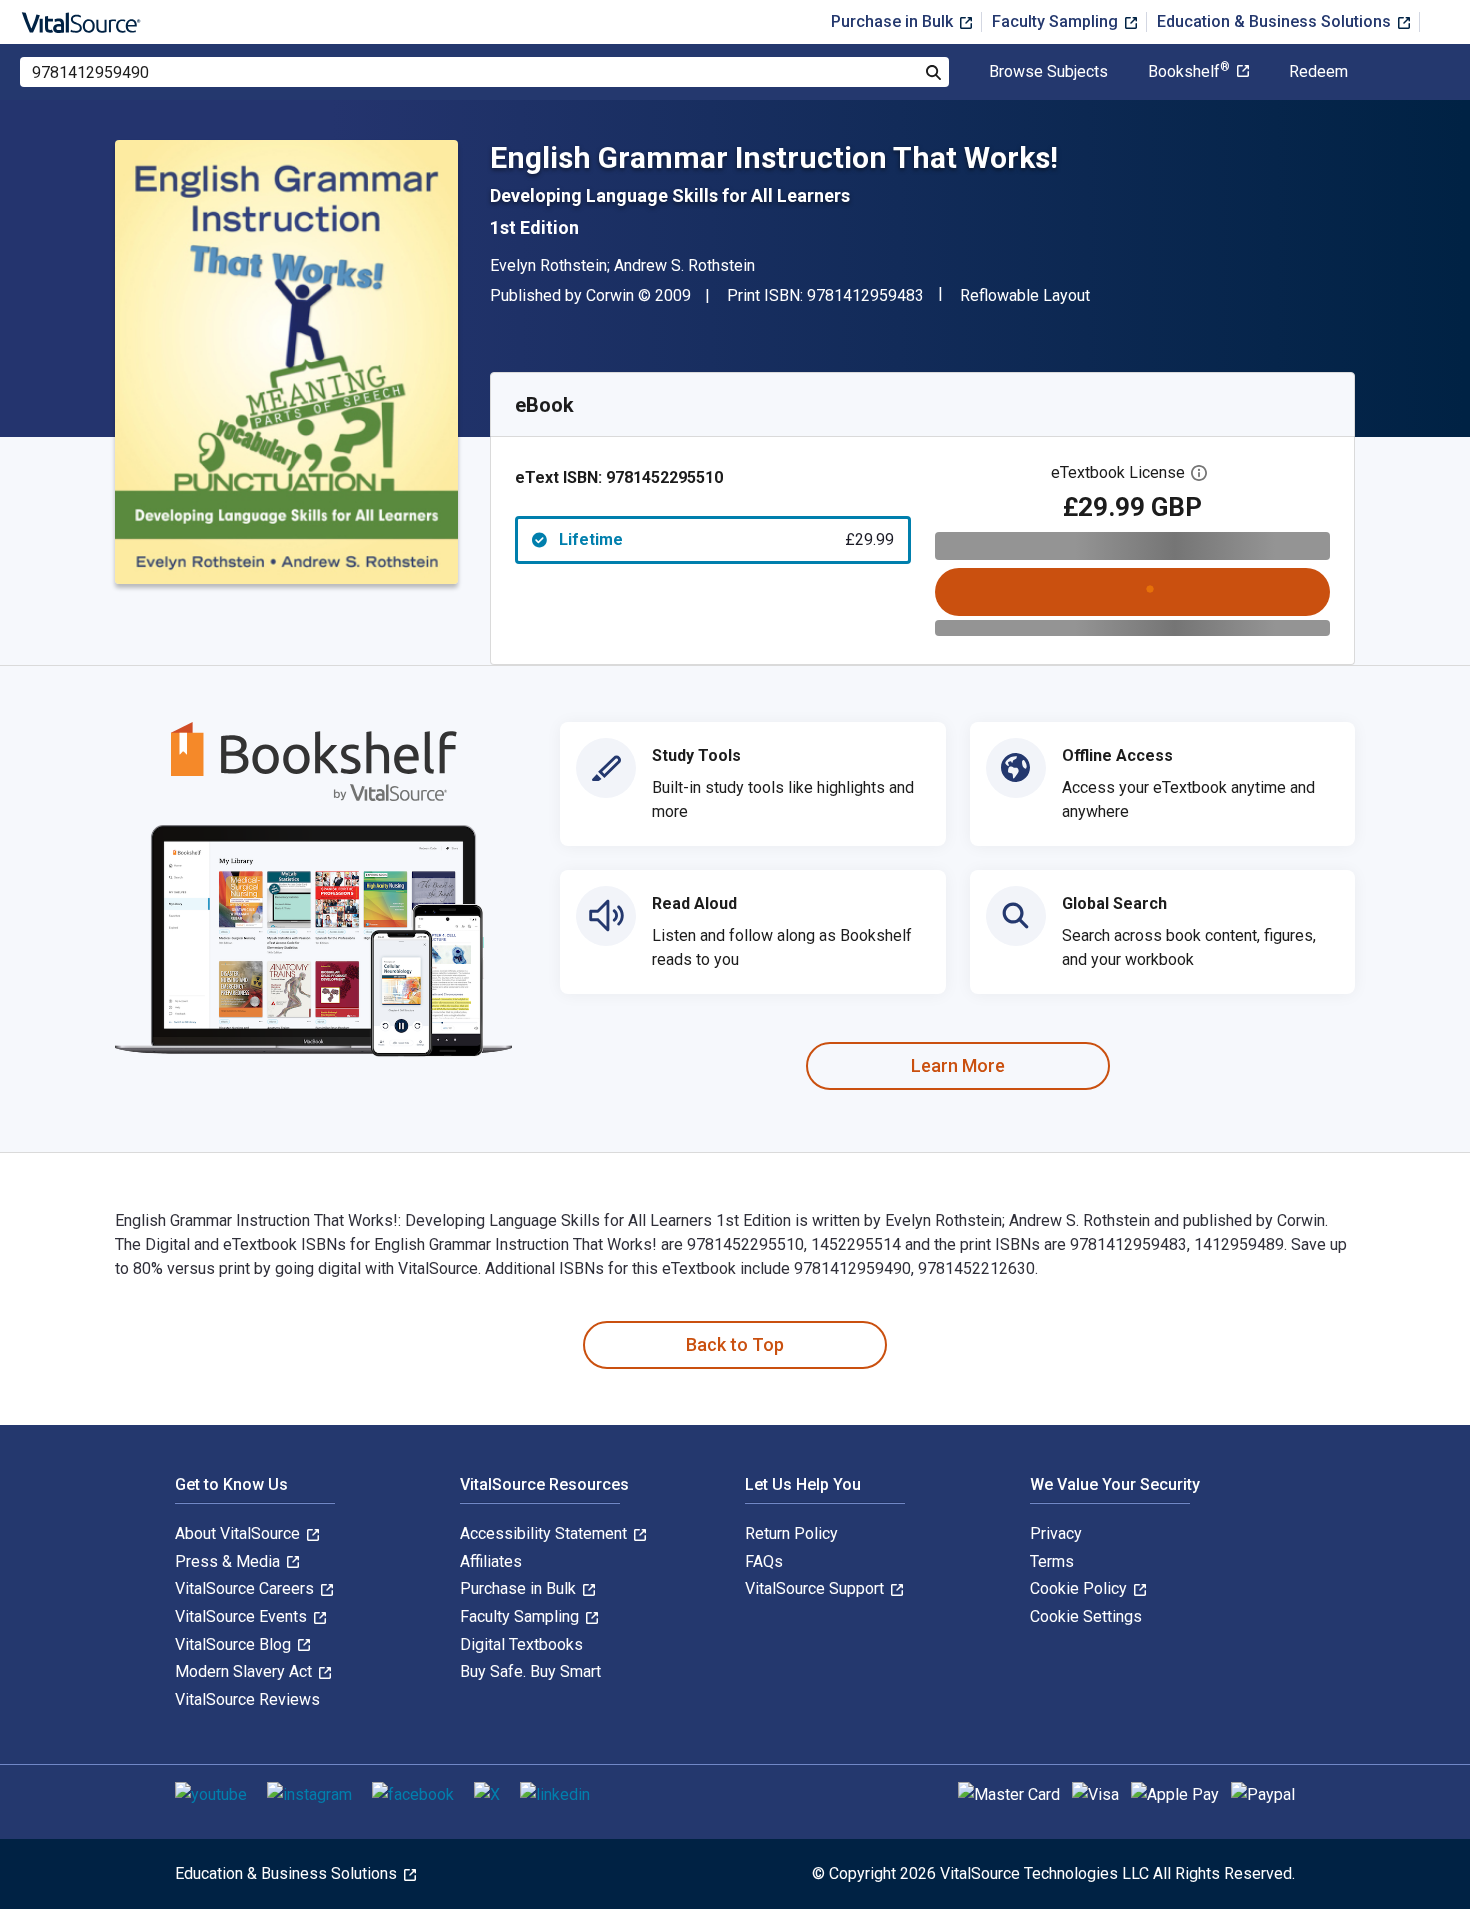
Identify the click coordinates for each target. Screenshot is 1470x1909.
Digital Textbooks (521, 1644)
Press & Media (229, 1561)
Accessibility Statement (545, 1533)
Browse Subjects (1048, 72)
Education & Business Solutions (1276, 21)
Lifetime (726, 539)
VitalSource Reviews (247, 1699)
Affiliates (491, 1561)
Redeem (1318, 72)
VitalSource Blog (235, 1644)
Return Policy (791, 1533)
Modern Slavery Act (245, 1671)
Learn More (958, 1065)
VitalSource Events (243, 1616)
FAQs (764, 1561)
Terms (1052, 1561)
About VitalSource (239, 1533)
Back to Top (735, 1344)
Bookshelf (1189, 72)
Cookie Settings (1086, 1616)
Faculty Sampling (1057, 21)
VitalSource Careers (246, 1588)
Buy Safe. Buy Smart (530, 1671)
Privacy (1056, 1533)
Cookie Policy (1080, 1588)
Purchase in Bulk (894, 21)
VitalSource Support (816, 1588)
